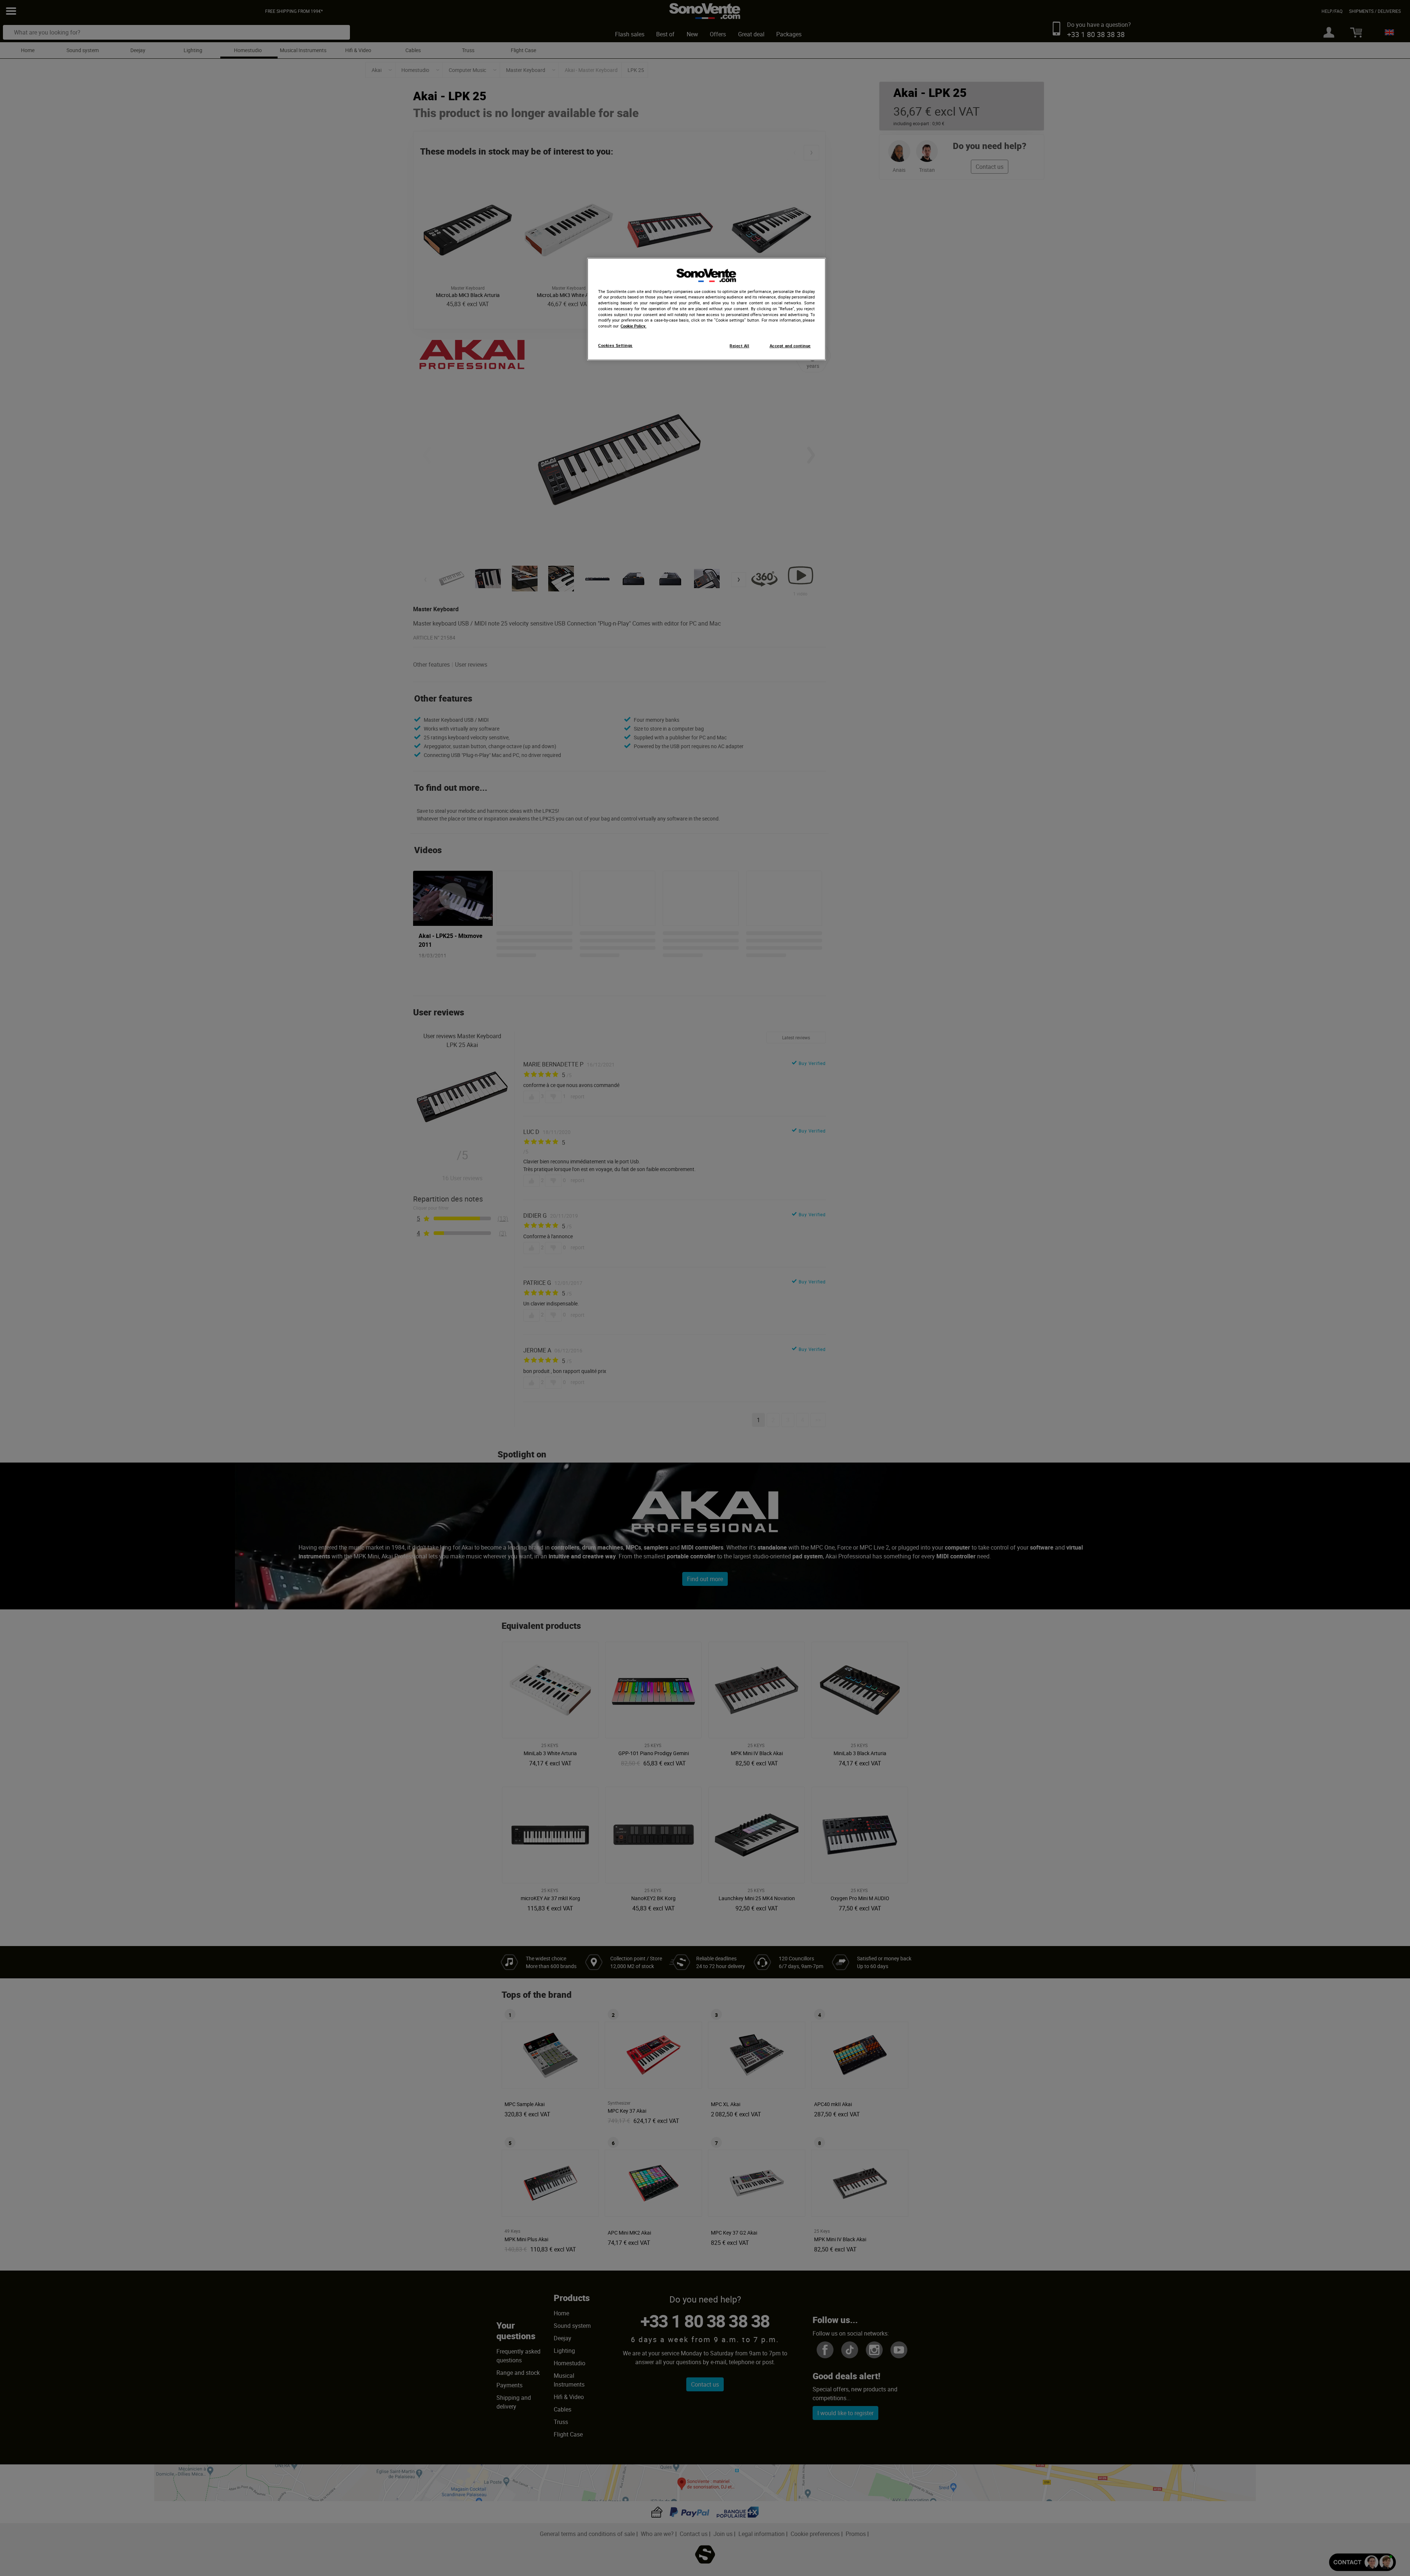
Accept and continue (790, 346)
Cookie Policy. (633, 326)
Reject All (739, 346)
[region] (706, 309)
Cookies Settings (615, 345)
